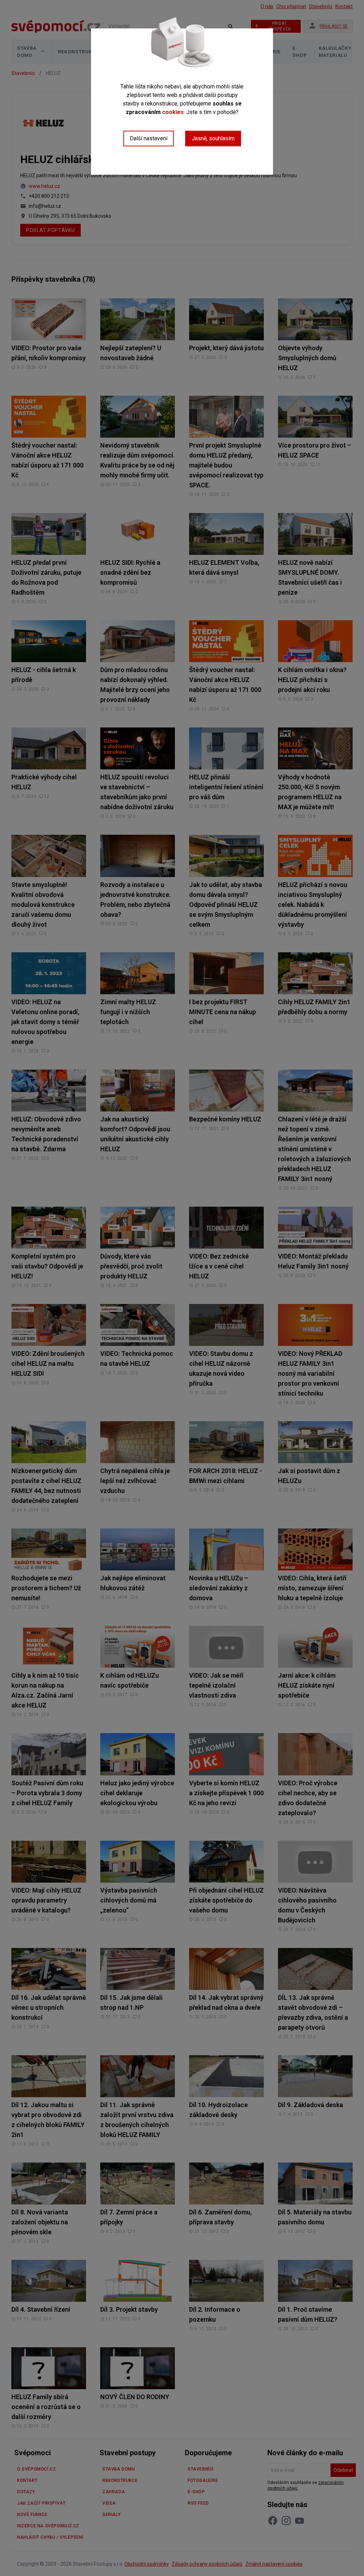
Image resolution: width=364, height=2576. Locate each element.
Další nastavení (149, 138)
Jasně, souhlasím (213, 138)
